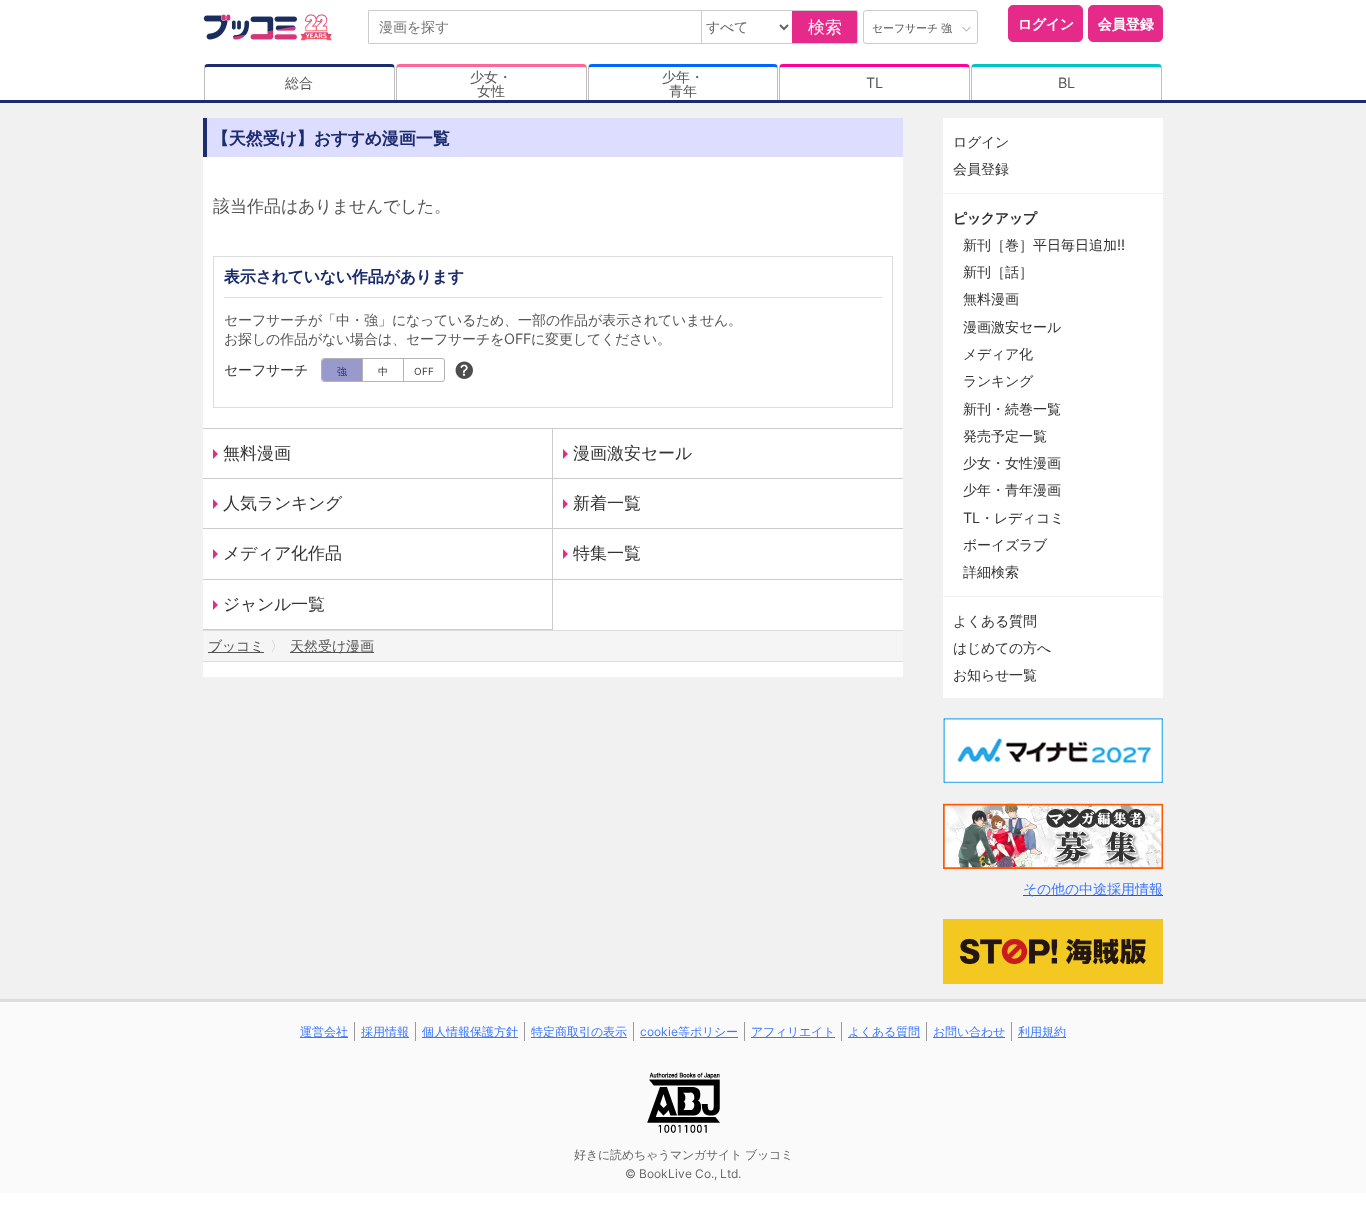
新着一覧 (607, 503)
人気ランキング (282, 503)
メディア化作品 (282, 553)
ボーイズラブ (1005, 544)
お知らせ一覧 (995, 674)
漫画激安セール (632, 453)
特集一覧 (607, 553)
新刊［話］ (998, 271)
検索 (825, 27)
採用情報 (385, 1031)
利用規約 (1042, 1031)
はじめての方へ (1002, 647)
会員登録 (1126, 23)
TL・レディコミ (1013, 517)
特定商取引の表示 (579, 1031)
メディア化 (998, 353)
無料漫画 (257, 453)
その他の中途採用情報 (1093, 888)
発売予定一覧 (1005, 435)
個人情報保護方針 (470, 1031)
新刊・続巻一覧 (1012, 408)
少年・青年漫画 (1012, 489)
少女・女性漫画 (1012, 462)
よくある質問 (995, 620)
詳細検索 (991, 571)
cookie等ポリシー (689, 1031)
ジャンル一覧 (274, 604)
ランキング (998, 380)
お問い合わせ (969, 1031)
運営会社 (324, 1031)
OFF (424, 371)
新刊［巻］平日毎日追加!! (1044, 244)
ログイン (1046, 23)
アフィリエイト (793, 1031)
